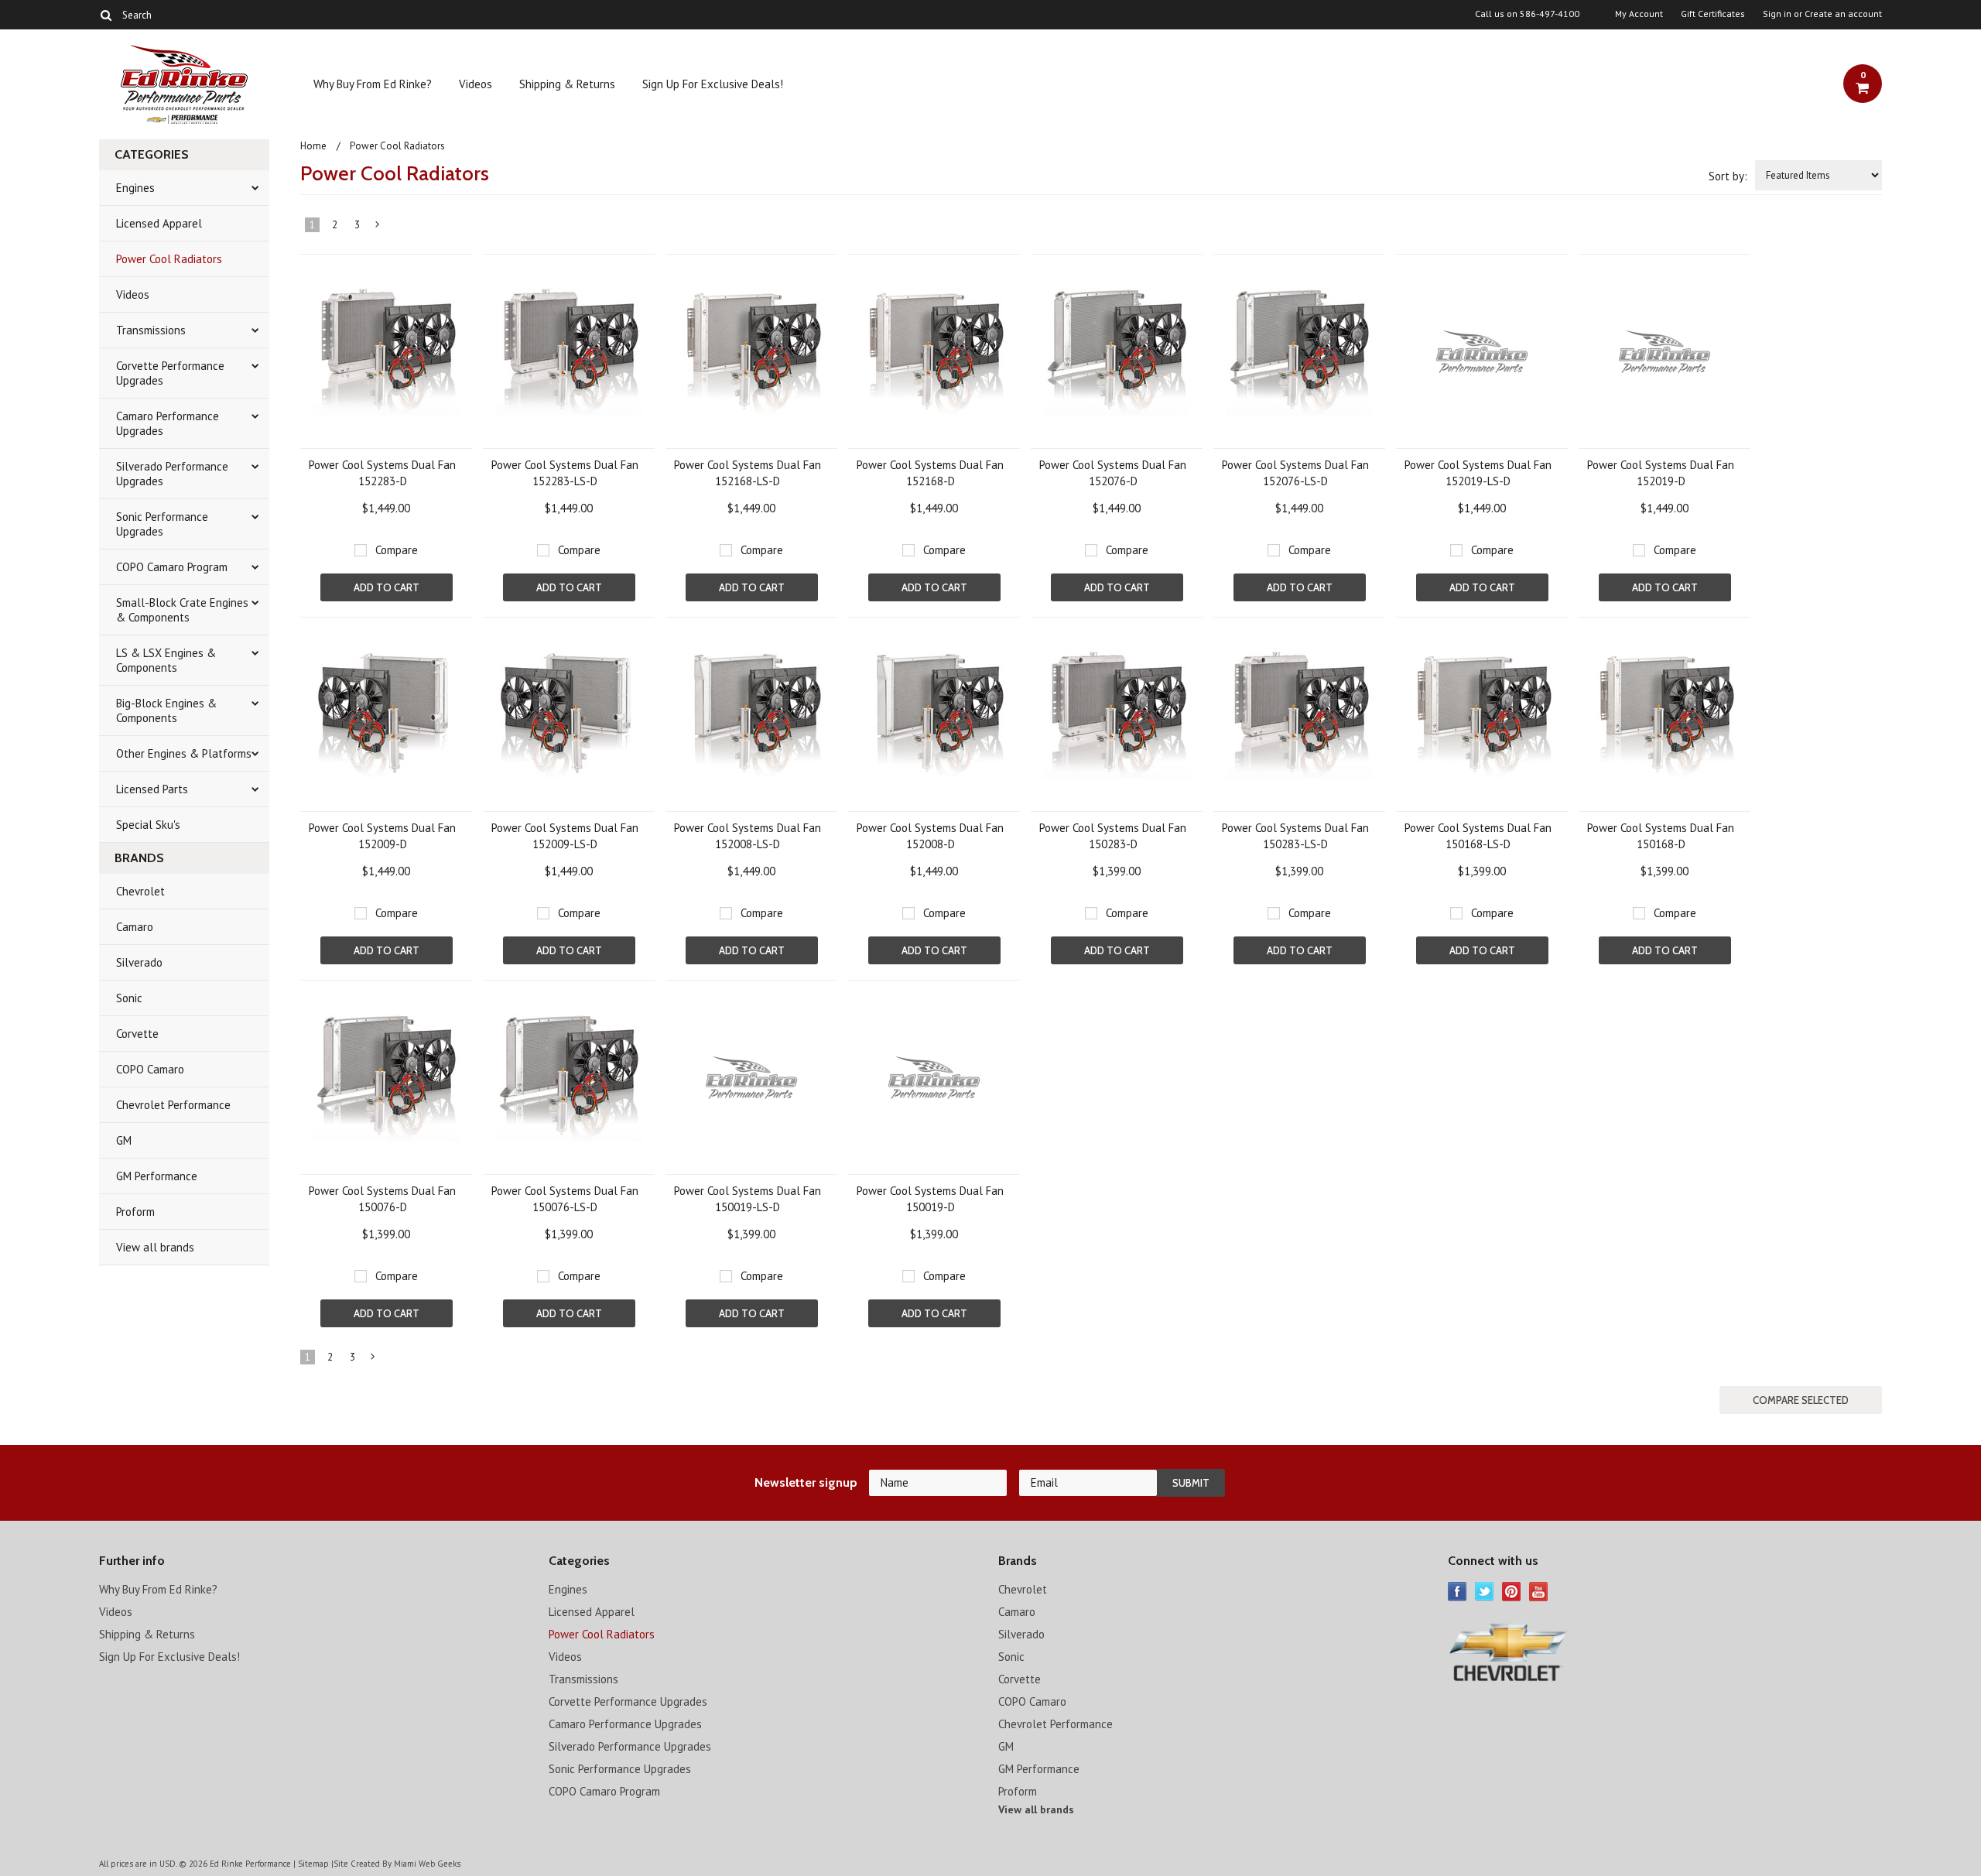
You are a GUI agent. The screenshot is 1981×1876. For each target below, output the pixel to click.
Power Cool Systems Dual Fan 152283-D (382, 473)
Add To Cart (387, 587)
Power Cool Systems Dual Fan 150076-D (382, 1199)
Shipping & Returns (567, 84)
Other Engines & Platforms (184, 753)
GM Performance (157, 1176)
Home (313, 146)
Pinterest (1512, 1592)
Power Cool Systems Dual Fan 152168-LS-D (748, 473)
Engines (135, 188)
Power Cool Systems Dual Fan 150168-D (1661, 836)
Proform (135, 1212)
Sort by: (1728, 176)
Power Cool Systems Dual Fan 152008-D (930, 836)
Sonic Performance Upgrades (162, 524)
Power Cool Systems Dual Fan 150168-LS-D (1478, 836)
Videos (476, 84)
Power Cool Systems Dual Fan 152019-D (1661, 473)
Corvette (137, 1034)
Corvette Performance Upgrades (170, 373)
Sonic (129, 998)
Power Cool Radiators (169, 259)
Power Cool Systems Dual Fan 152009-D (382, 836)
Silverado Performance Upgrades (172, 474)
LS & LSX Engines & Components (166, 660)
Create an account (1843, 14)
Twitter (1485, 1592)
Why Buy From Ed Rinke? (373, 84)
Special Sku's (148, 825)
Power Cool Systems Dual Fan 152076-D (1113, 473)
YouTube (1539, 1592)
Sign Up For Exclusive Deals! (713, 84)
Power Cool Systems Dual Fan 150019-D (930, 1199)
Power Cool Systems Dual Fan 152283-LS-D (565, 473)
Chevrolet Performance (173, 1105)
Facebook (1458, 1592)
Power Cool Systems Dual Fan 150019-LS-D (748, 1199)
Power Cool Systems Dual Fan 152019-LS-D (1478, 473)
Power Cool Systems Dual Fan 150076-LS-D (565, 1199)
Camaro (135, 927)
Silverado (139, 962)
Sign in (1777, 14)
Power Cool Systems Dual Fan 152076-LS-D (1295, 473)
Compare (397, 550)
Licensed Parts (152, 789)
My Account (1639, 14)
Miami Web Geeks (427, 1864)
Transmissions (151, 330)
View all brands (155, 1247)
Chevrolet (140, 891)
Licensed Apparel (159, 223)
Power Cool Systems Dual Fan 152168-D (930, 473)
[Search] (106, 15)
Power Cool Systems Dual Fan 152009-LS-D (565, 836)
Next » (378, 228)
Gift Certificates (1713, 14)
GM (124, 1140)
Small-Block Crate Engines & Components (182, 610)
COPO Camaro (150, 1069)
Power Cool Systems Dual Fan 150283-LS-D (1295, 836)
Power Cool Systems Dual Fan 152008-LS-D (748, 836)
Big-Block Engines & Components (166, 710)
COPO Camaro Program (172, 567)
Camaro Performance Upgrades (168, 423)
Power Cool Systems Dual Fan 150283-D (1113, 836)
